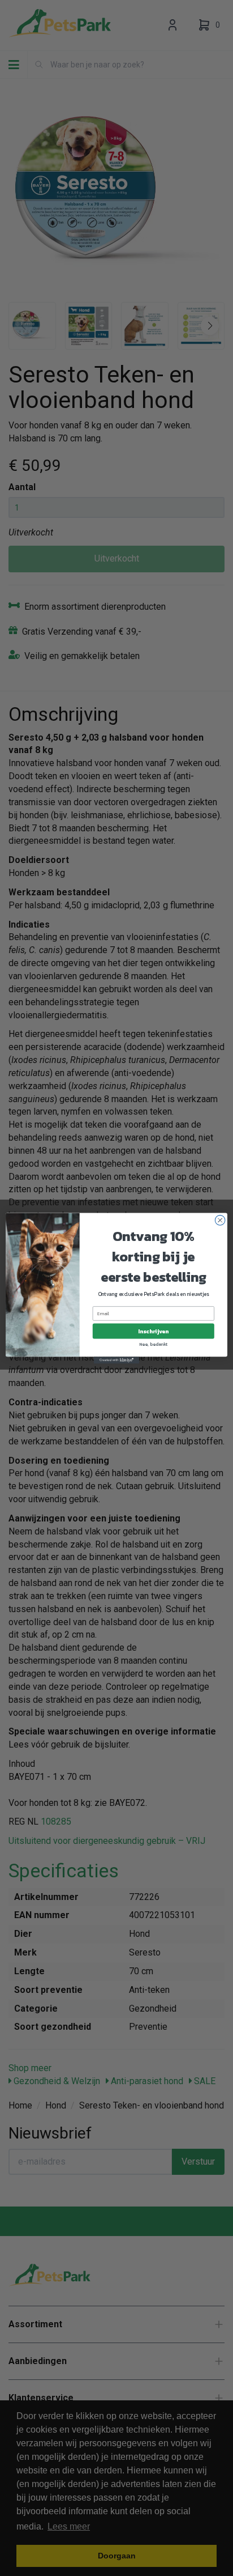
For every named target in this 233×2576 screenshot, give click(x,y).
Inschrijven (153, 1331)
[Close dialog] (220, 1220)
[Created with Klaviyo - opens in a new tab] (116, 1360)
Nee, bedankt (154, 1344)
